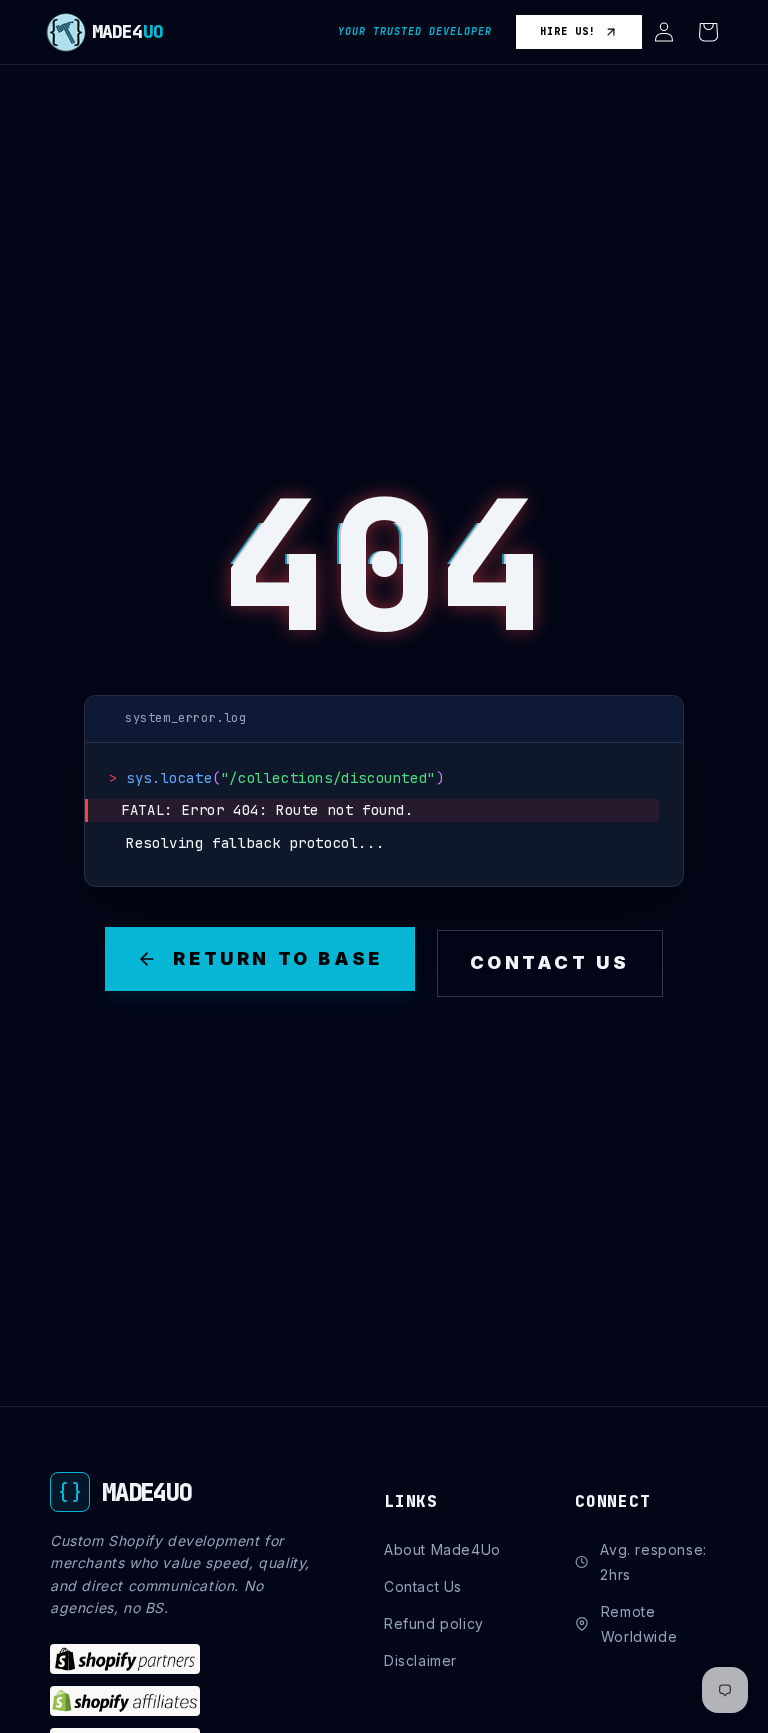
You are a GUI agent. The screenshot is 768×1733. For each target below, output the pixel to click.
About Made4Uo (442, 1549)
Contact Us (550, 962)
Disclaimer (420, 1660)
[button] (664, 32)
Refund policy (434, 1623)
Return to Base (277, 958)
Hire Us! (568, 31)
